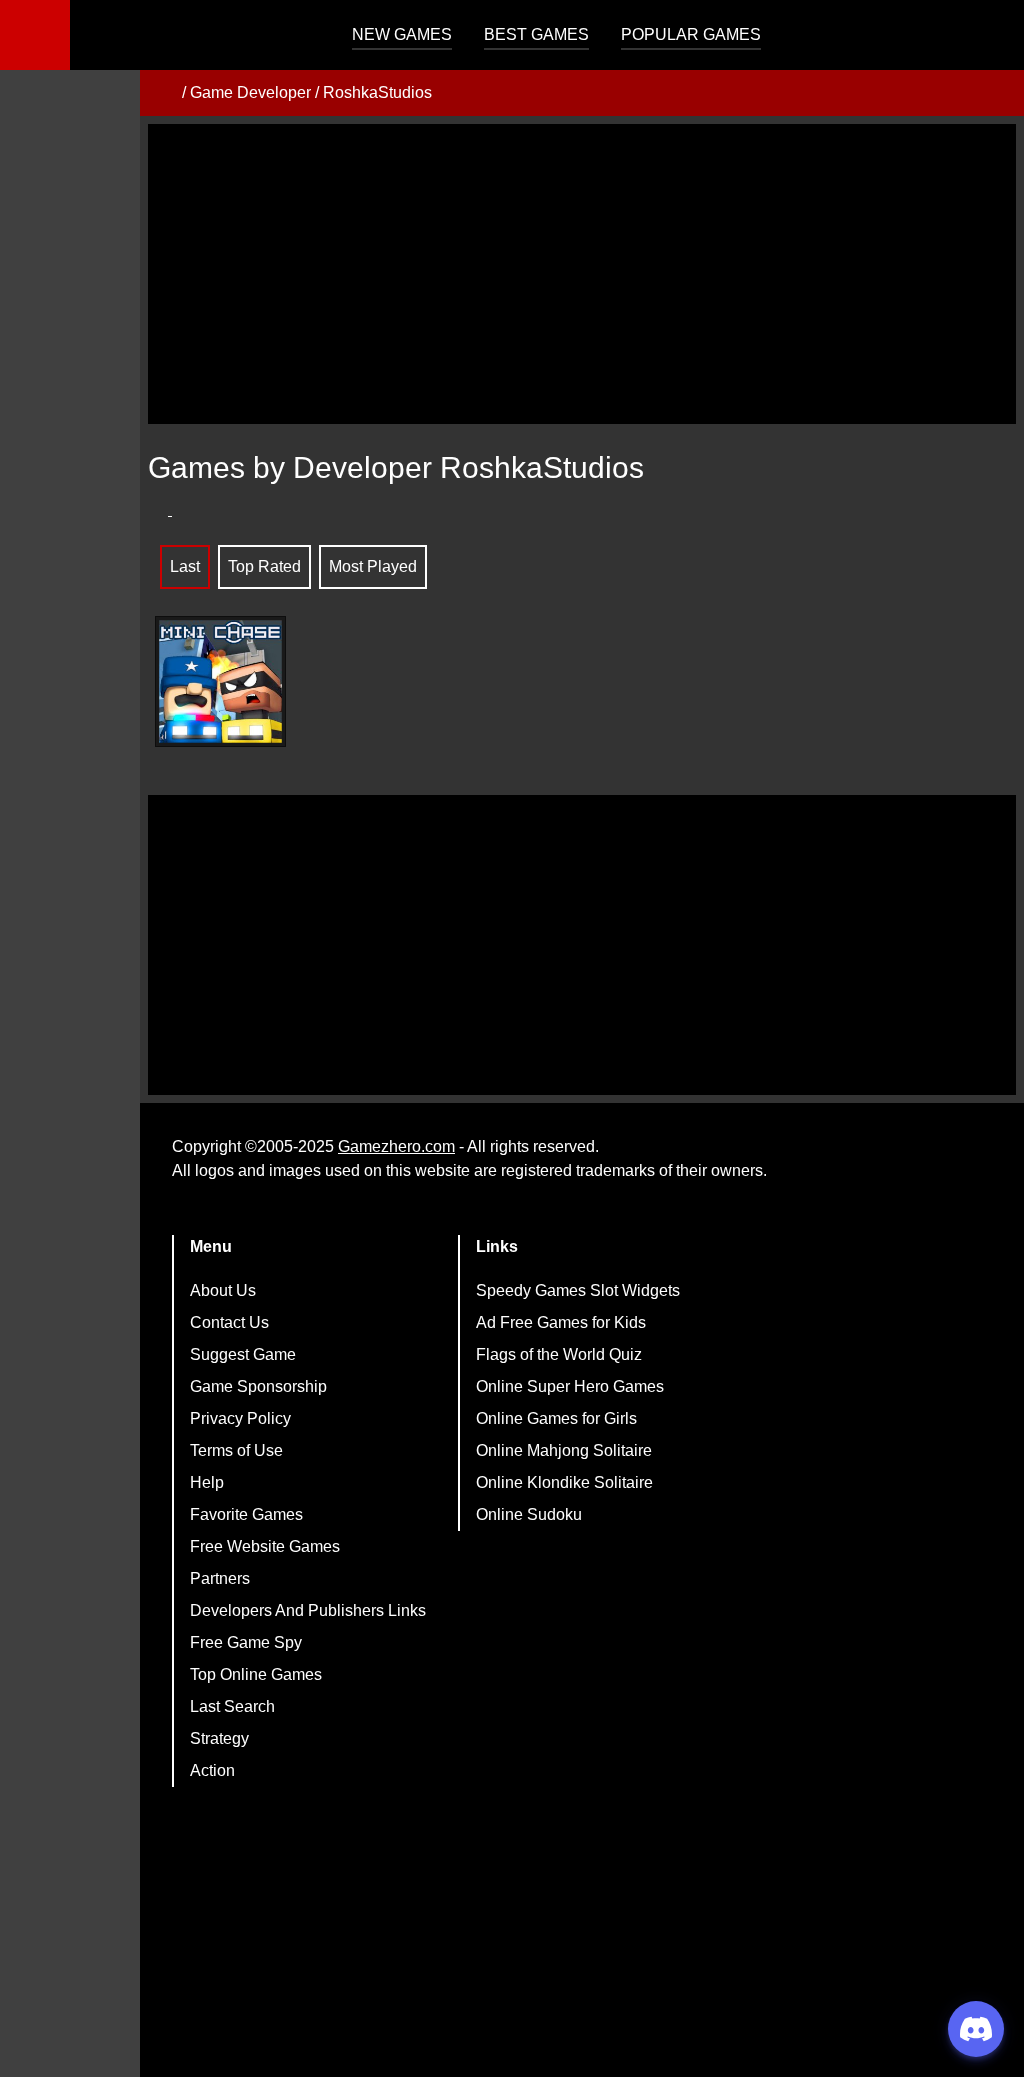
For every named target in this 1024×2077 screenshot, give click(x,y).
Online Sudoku (529, 1514)
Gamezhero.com (396, 1146)
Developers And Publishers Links (308, 1610)
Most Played (373, 566)
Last (185, 566)
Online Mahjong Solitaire (564, 1450)
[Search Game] (991, 39)
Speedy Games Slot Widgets (578, 1290)
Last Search (232, 1706)
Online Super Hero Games (570, 1386)
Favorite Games (246, 1514)
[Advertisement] (582, 274)
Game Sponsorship (258, 1386)
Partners (220, 1578)
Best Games (536, 34)
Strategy (219, 1738)
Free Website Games (265, 1546)
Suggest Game (243, 1354)
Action (212, 1770)
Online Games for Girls (556, 1418)
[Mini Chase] (220, 681)
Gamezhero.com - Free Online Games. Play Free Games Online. (195, 35)
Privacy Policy (240, 1418)
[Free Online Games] (163, 93)
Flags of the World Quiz (559, 1354)
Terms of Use (236, 1450)
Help (207, 1482)
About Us (223, 1290)
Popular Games (691, 34)
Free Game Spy (246, 1642)
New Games (402, 34)
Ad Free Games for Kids (561, 1322)
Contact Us (229, 1322)
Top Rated (264, 566)
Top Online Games (256, 1674)
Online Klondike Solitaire (564, 1482)
